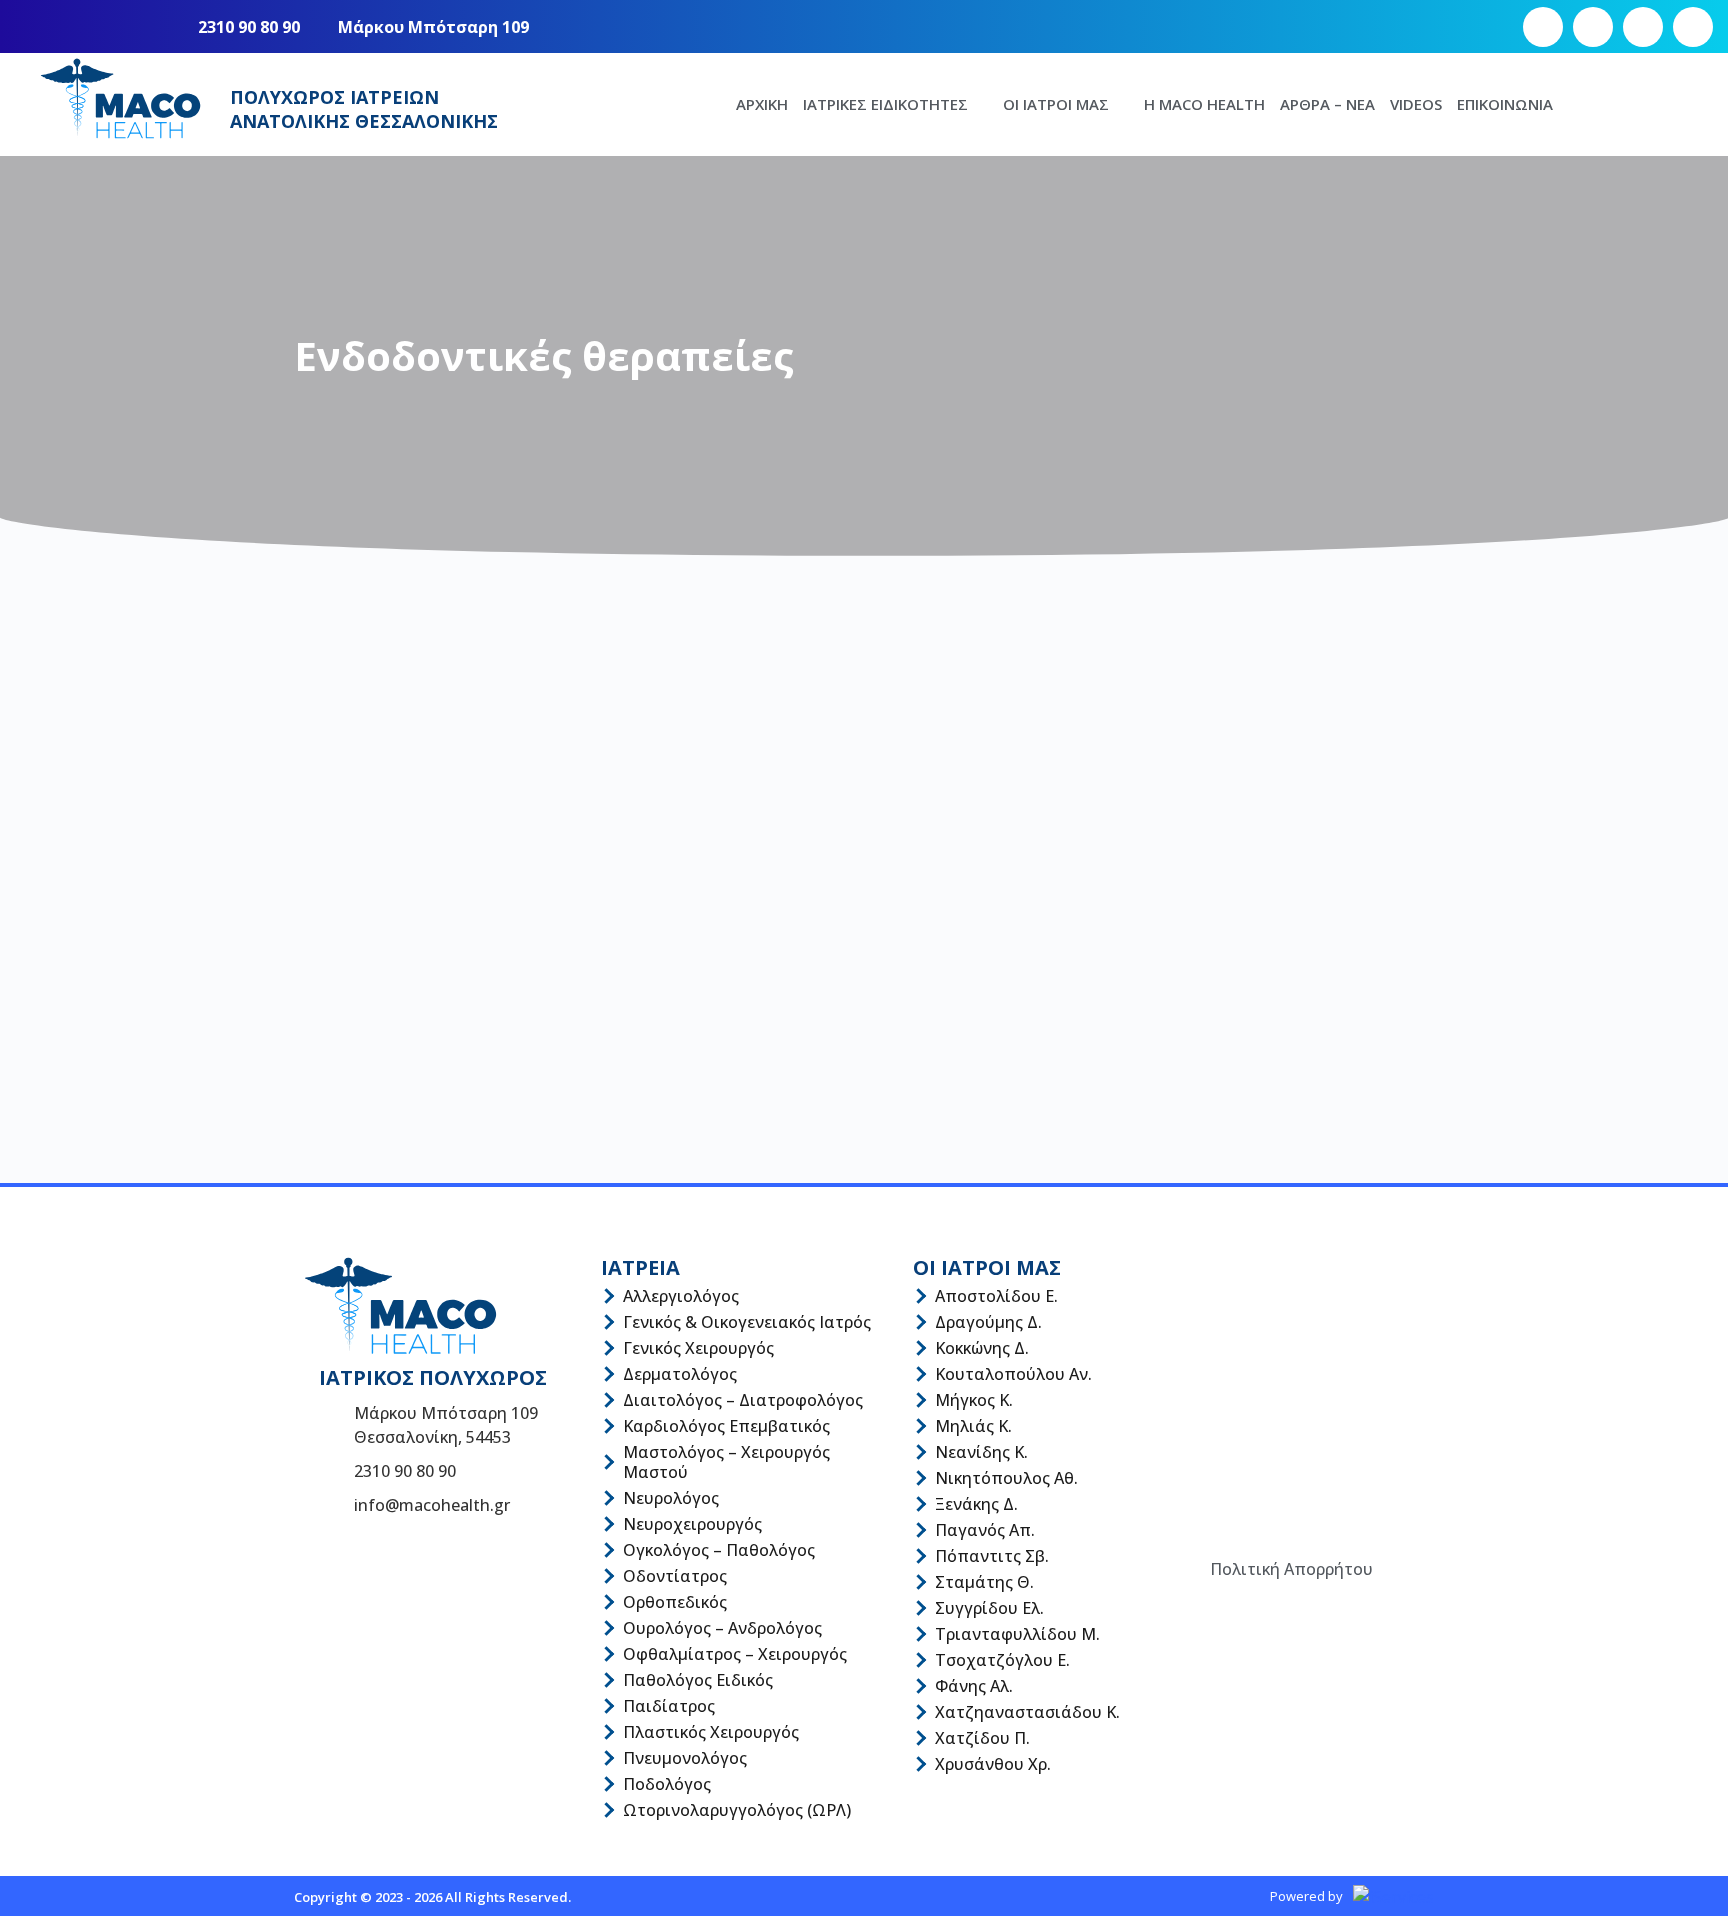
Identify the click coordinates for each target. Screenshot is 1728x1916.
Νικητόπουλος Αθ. (1006, 1478)
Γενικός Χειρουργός (698, 1348)
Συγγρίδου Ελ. (989, 1608)
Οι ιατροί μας (1056, 104)
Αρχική (762, 104)
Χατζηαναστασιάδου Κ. (1027, 1712)
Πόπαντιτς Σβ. (992, 1556)
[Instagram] (1593, 27)
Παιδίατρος (669, 1706)
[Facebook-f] (1543, 27)
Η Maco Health (1204, 104)
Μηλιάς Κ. (973, 1426)
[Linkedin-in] (1693, 27)
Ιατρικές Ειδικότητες (885, 104)
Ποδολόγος (667, 1784)
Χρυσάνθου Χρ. (993, 1764)
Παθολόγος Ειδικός (698, 1680)
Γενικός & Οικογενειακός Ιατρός (747, 1322)
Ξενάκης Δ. (976, 1504)
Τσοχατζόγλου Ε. (1002, 1660)
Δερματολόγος (680, 1374)
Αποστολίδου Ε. (996, 1296)
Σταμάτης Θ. (984, 1582)
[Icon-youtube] (1643, 27)
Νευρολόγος (671, 1498)
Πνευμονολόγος (685, 1758)
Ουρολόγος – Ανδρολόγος (722, 1628)
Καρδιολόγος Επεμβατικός (726, 1426)
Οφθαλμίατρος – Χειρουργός (735, 1654)
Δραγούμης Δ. (988, 1322)
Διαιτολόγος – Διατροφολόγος (743, 1400)
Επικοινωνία (1505, 104)
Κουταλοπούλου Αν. (1013, 1374)
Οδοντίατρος (675, 1576)
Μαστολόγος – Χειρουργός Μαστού (726, 1462)
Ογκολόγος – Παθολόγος (719, 1550)
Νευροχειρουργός (692, 1524)
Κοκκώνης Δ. (982, 1348)
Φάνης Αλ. (974, 1686)
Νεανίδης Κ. (981, 1452)
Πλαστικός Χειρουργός (711, 1732)
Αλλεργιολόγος (681, 1296)
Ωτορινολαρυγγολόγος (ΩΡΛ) (737, 1810)
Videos (1416, 104)
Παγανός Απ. (985, 1530)
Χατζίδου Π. (982, 1738)
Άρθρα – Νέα (1327, 104)
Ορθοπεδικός (675, 1602)
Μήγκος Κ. (974, 1400)
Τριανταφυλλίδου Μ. (1017, 1634)
